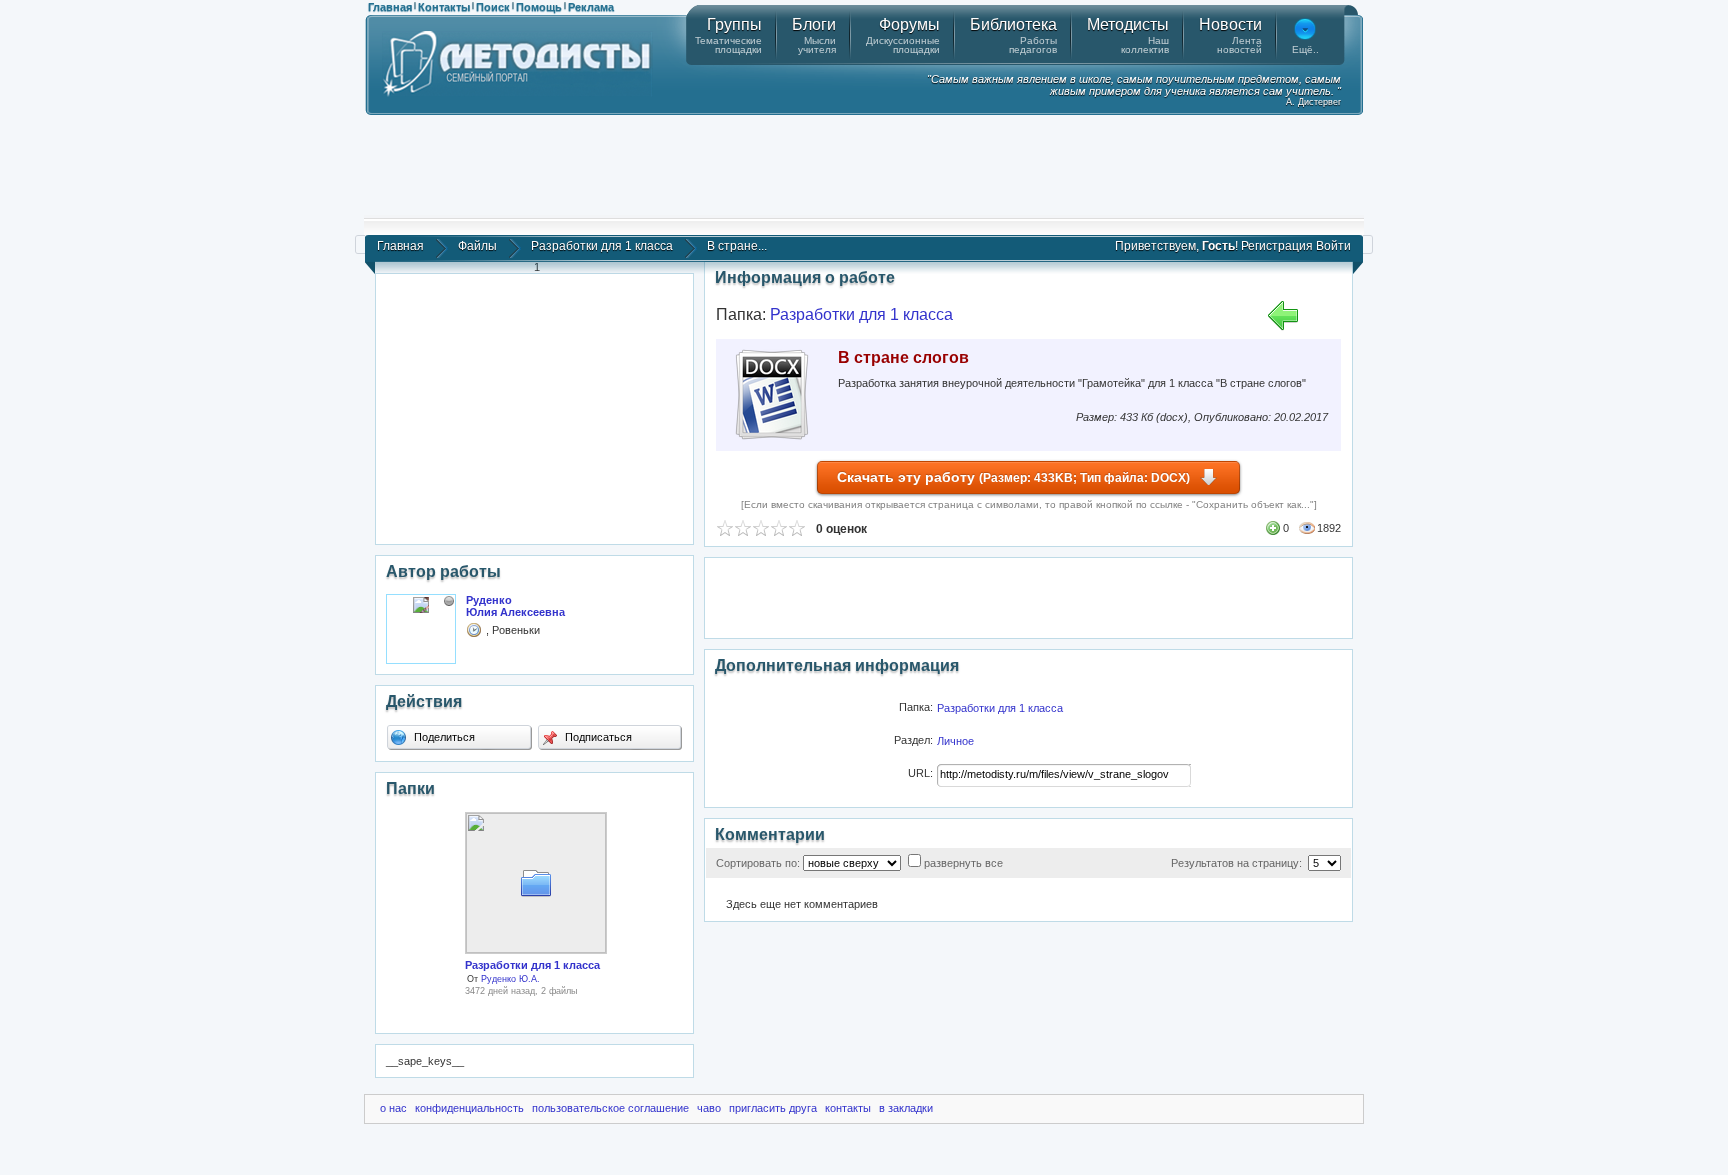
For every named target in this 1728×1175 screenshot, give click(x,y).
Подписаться (597, 737)
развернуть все (963, 863)
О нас (393, 1108)
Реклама (591, 7)
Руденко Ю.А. (510, 979)
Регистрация (1277, 246)
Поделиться (443, 737)
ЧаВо (709, 1108)
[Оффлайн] (449, 601)
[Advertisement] (864, 165)
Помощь (539, 7)
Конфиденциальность (469, 1108)
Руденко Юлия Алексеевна (515, 606)
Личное (955, 741)
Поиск (493, 7)
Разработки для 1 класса (602, 246)
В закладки (906, 1108)
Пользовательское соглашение (610, 1108)
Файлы (477, 246)
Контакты (444, 7)
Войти (1333, 246)
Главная (390, 7)
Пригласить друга (773, 1108)
